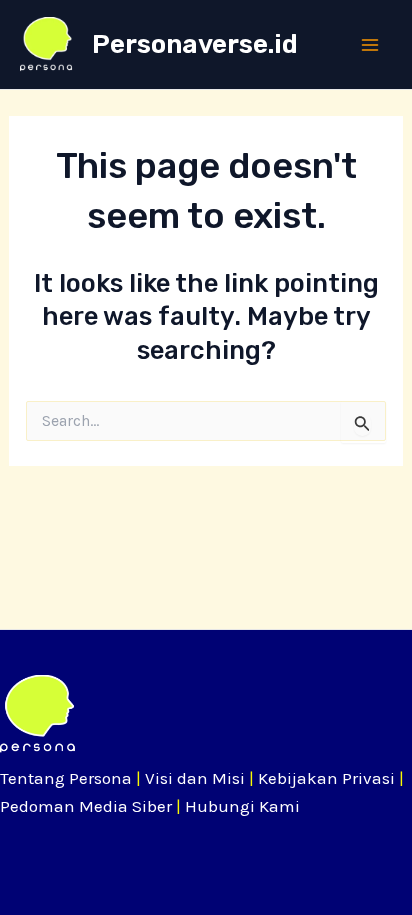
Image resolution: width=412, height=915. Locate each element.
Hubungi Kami (242, 806)
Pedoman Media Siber (86, 806)
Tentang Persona (66, 778)
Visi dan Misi (195, 778)
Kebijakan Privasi (326, 778)
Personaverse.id (195, 44)
